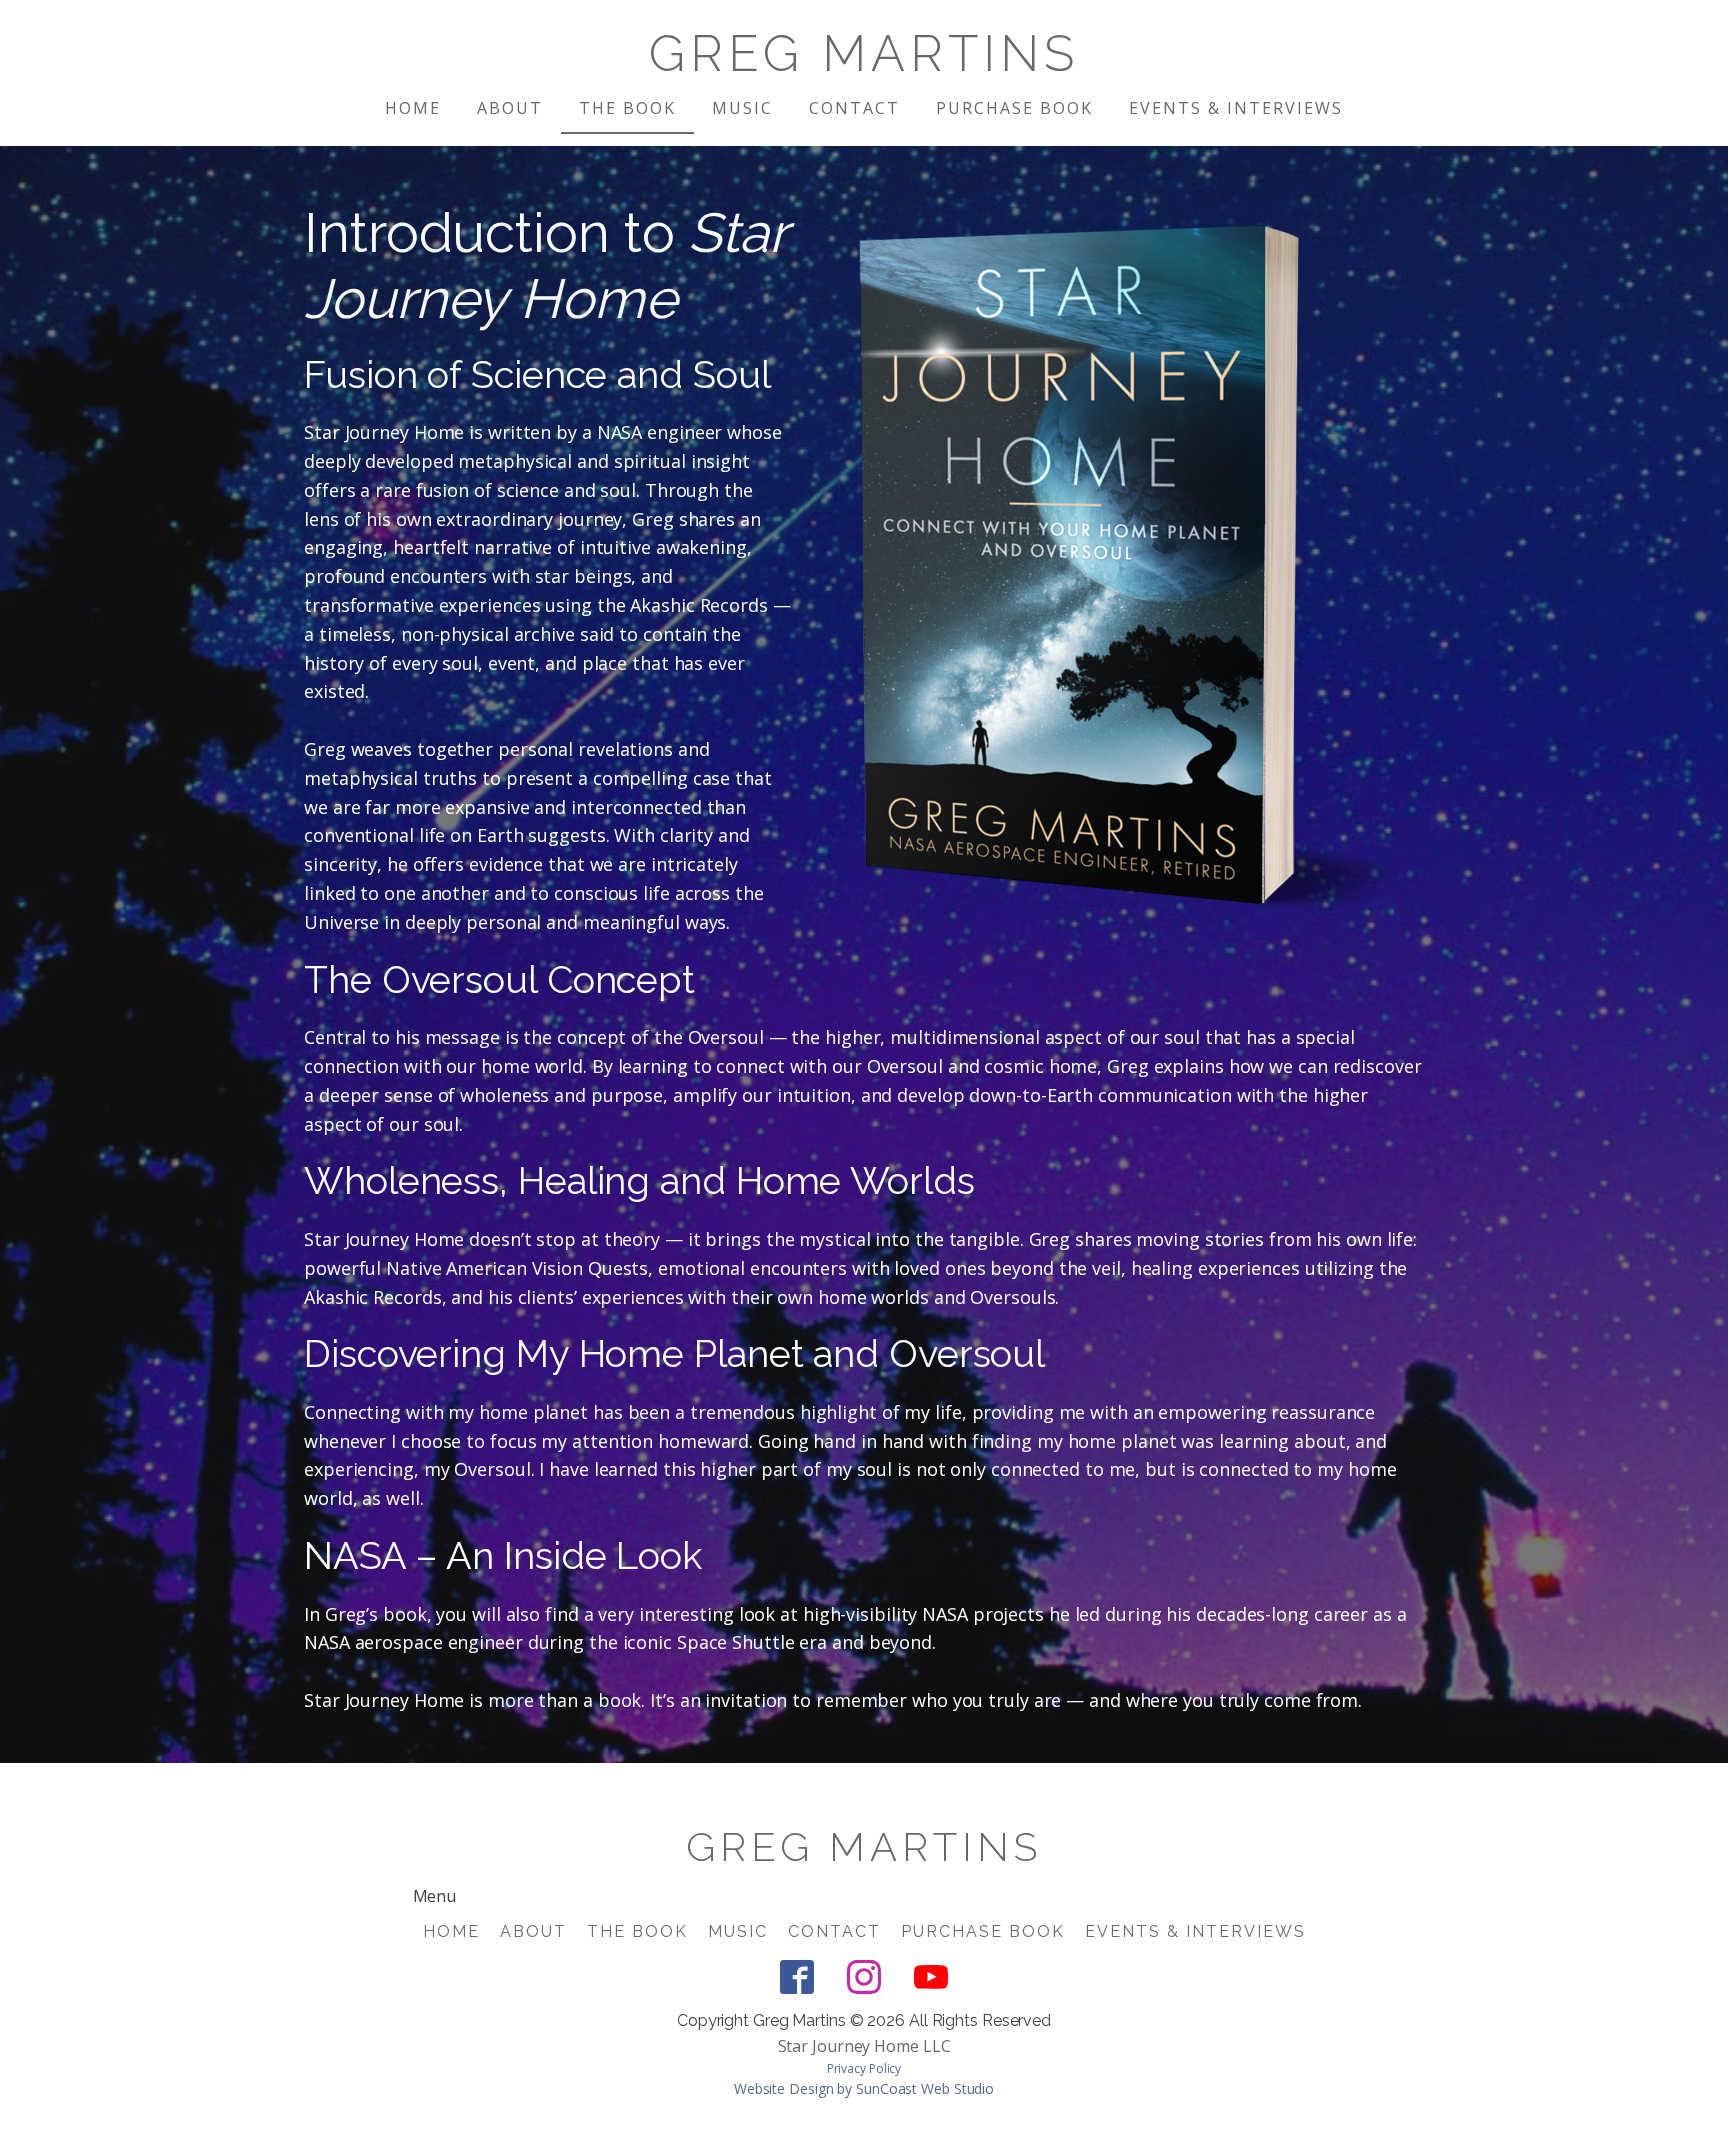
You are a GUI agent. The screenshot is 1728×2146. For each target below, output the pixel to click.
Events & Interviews (1236, 108)
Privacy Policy (864, 2068)
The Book (627, 108)
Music (742, 108)
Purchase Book (1014, 108)
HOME (413, 108)
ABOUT (510, 108)
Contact (854, 108)
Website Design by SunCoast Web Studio (864, 2088)
